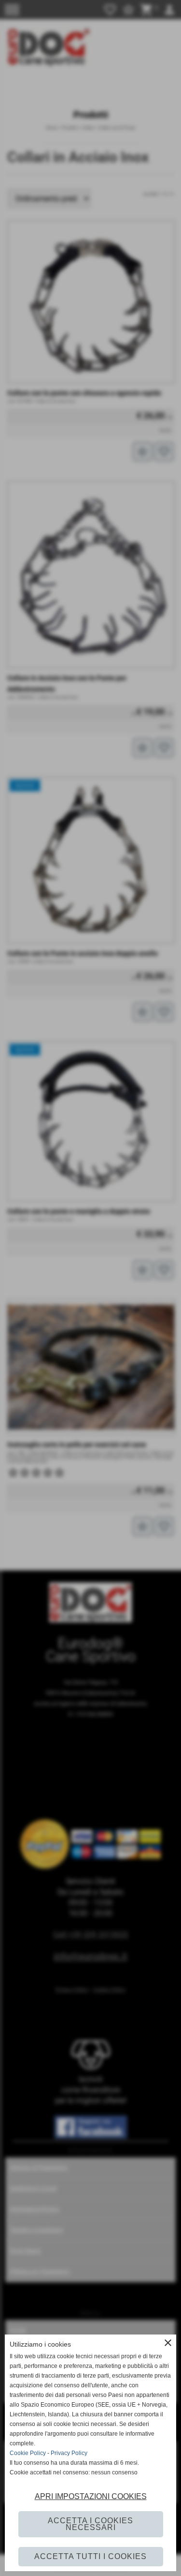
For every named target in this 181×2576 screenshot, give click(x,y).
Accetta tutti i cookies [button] (90, 2556)
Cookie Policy (28, 2453)
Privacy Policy (69, 2453)
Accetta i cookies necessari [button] (90, 2524)
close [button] (168, 2343)
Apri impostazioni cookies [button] (91, 2496)
